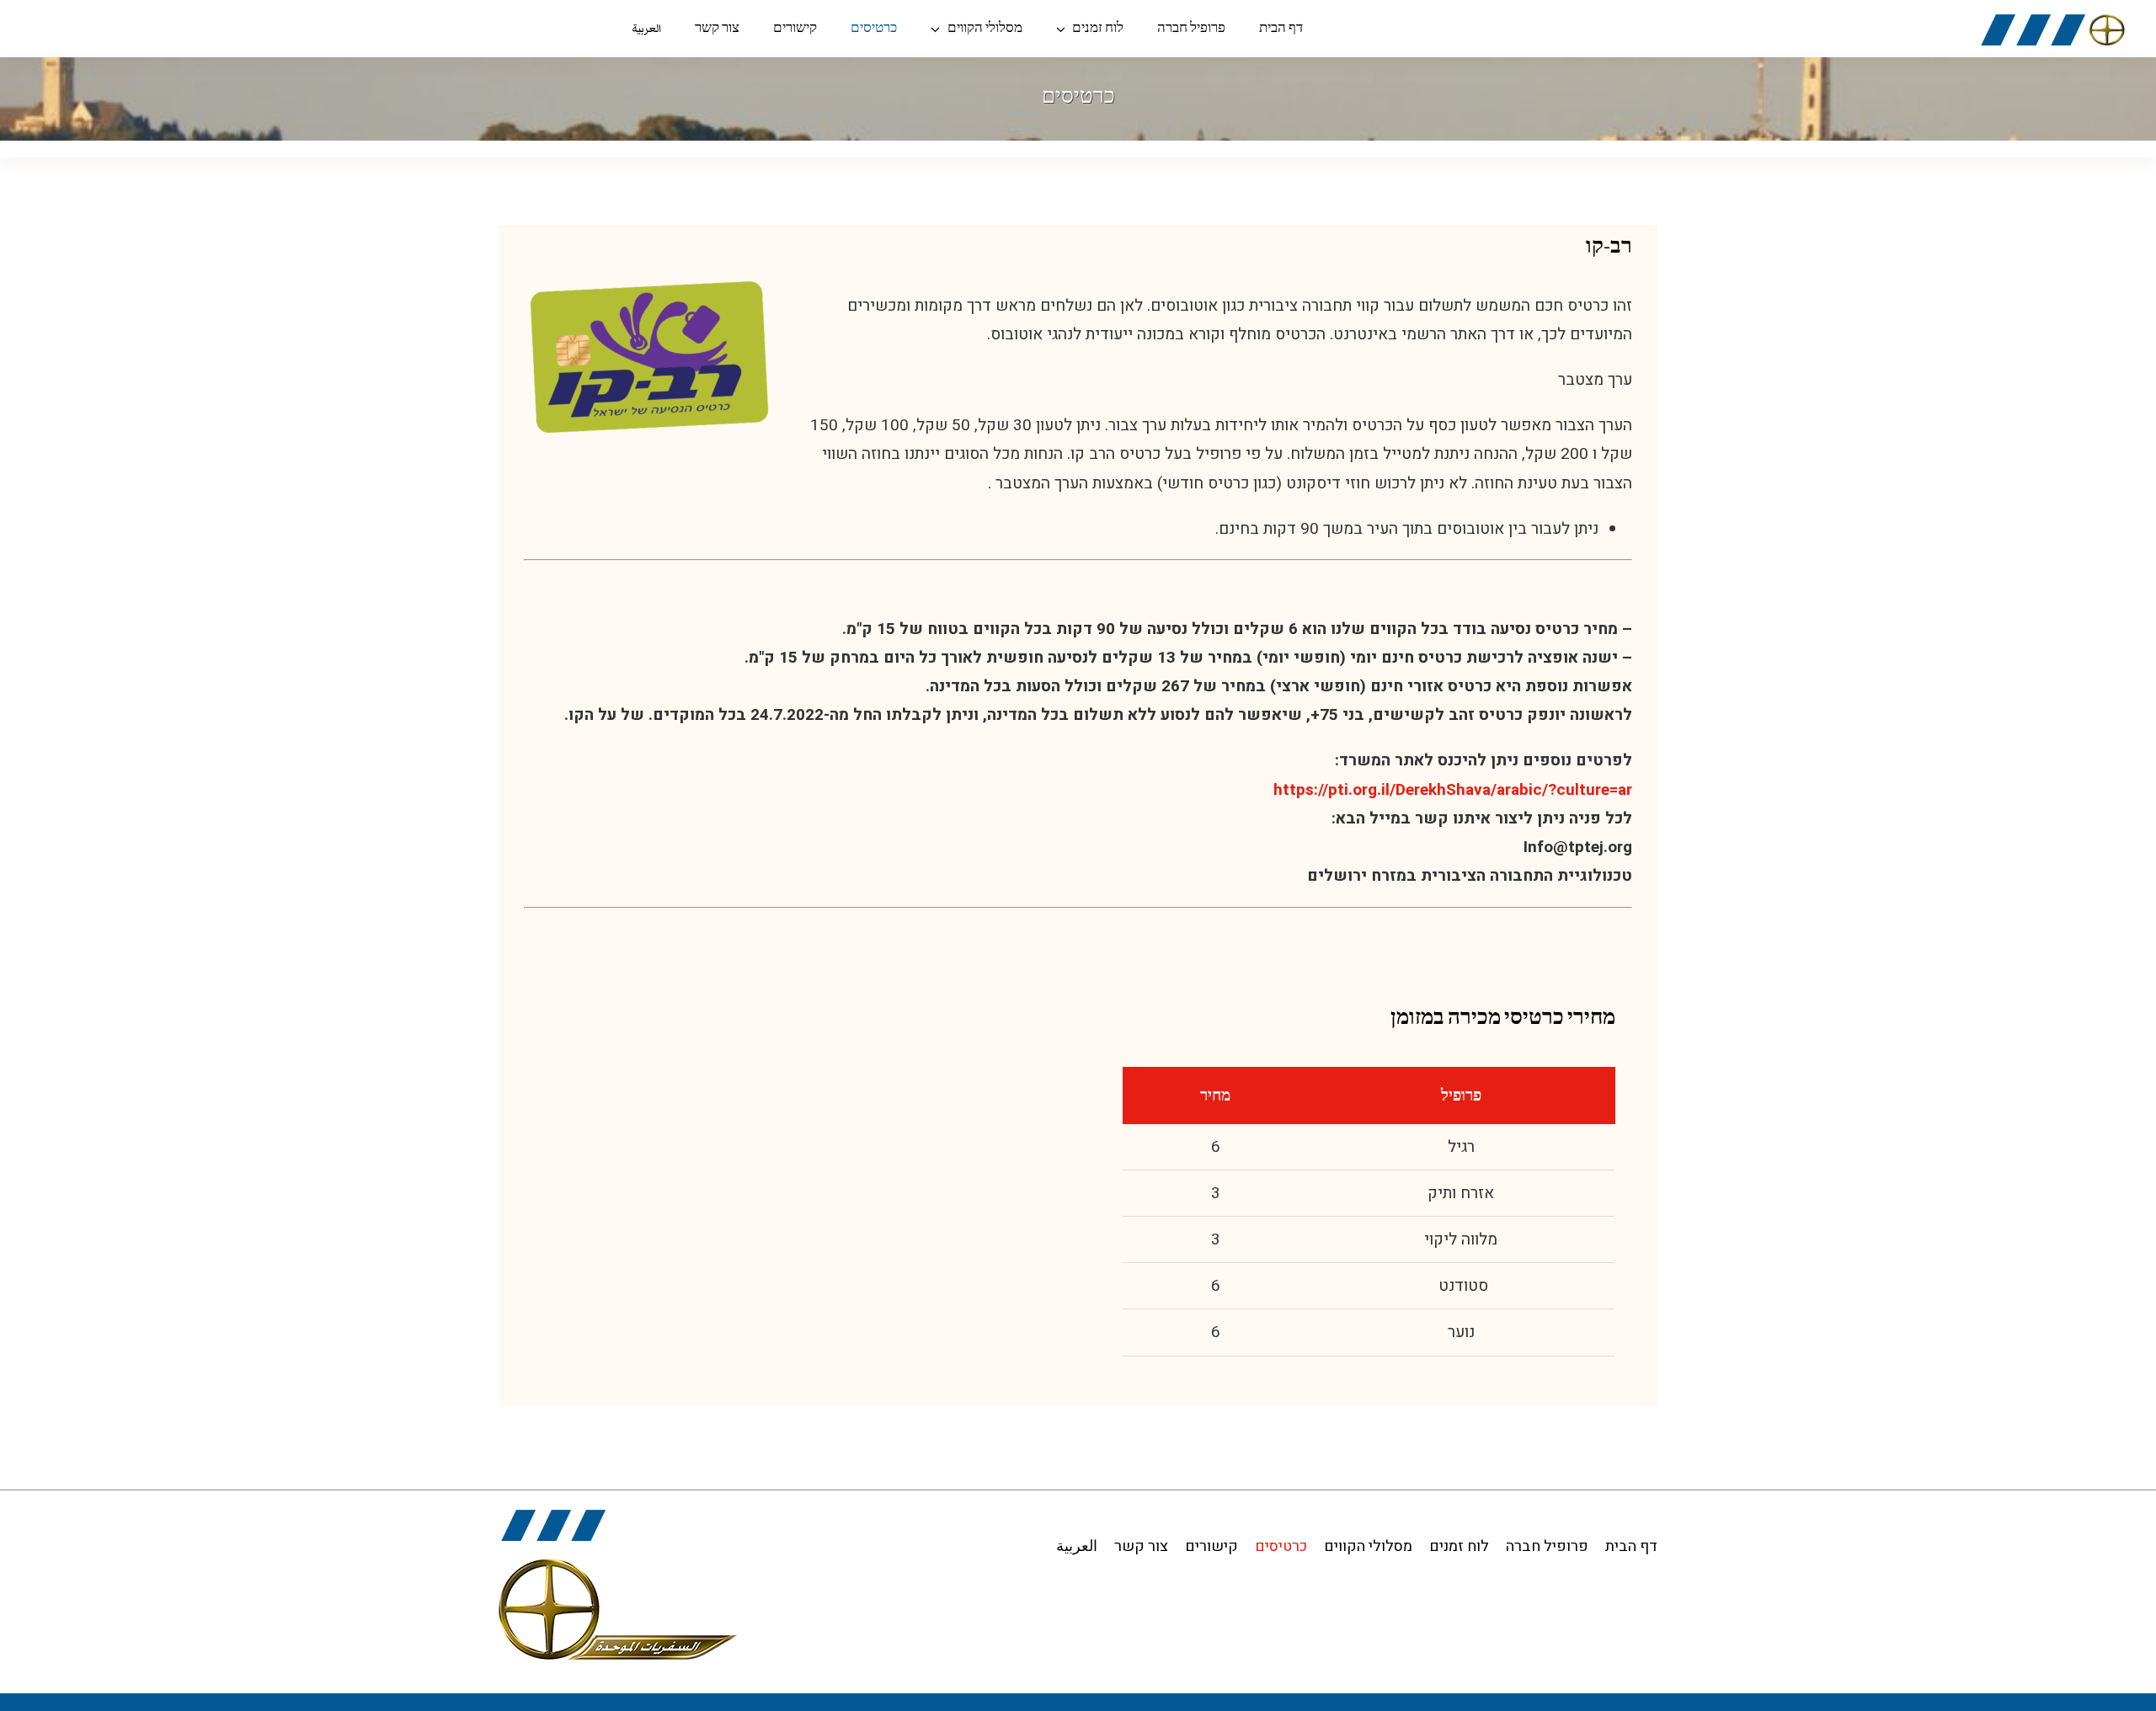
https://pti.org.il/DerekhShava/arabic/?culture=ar (1453, 790)
